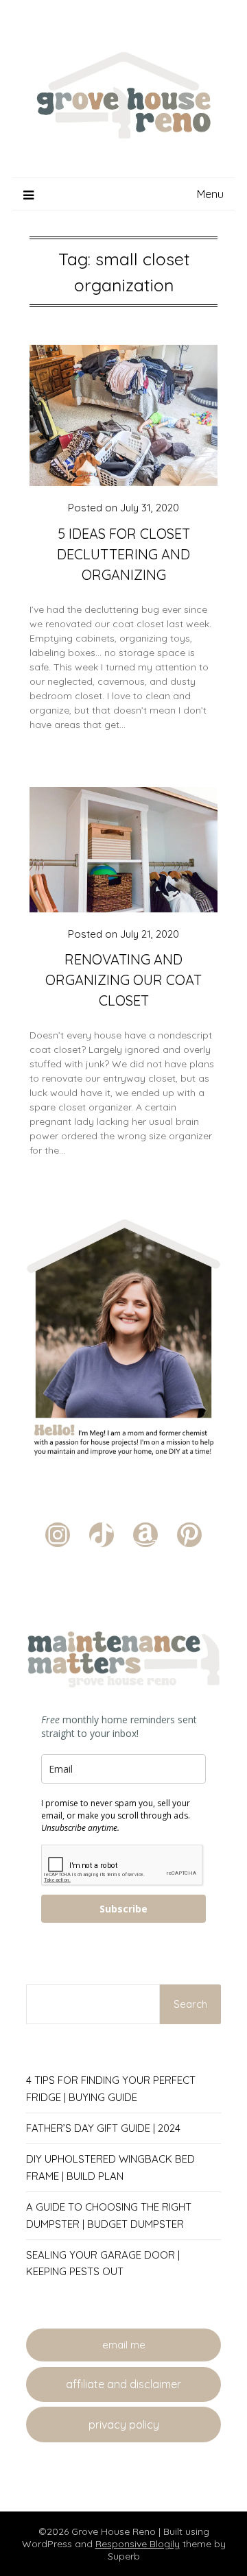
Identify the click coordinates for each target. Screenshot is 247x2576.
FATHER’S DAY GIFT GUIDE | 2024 (103, 2128)
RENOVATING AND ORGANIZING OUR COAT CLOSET (123, 980)
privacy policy (124, 2425)
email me (124, 2345)
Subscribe (123, 1909)
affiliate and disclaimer (123, 2384)
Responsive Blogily (138, 2544)
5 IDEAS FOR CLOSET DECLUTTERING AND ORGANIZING (123, 554)
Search (190, 2004)
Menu (210, 194)
